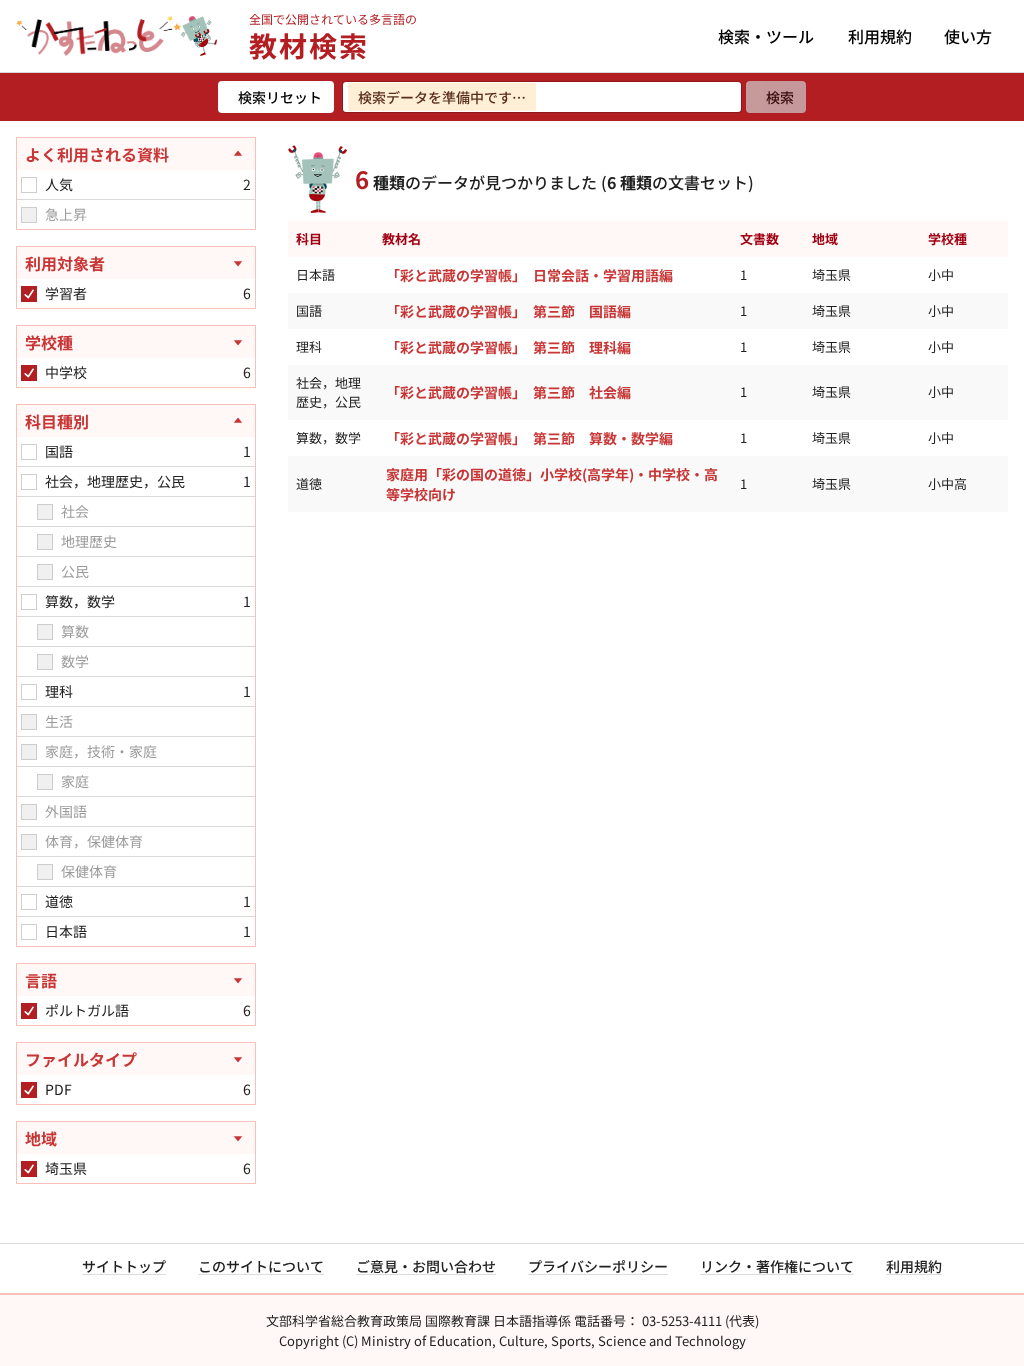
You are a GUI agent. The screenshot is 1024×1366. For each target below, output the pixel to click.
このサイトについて (261, 1266)
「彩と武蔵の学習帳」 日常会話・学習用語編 (529, 275)
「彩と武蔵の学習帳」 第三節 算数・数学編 (529, 438)
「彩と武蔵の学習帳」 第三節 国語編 (508, 311)
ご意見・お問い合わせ (426, 1266)
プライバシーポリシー (598, 1266)
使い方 (968, 36)
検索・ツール (766, 36)
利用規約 (880, 36)
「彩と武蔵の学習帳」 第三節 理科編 (508, 347)
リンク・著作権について (777, 1266)
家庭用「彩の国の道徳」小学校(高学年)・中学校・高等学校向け (552, 484)
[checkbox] (29, 185)
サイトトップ (124, 1266)
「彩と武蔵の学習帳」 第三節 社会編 (508, 392)
